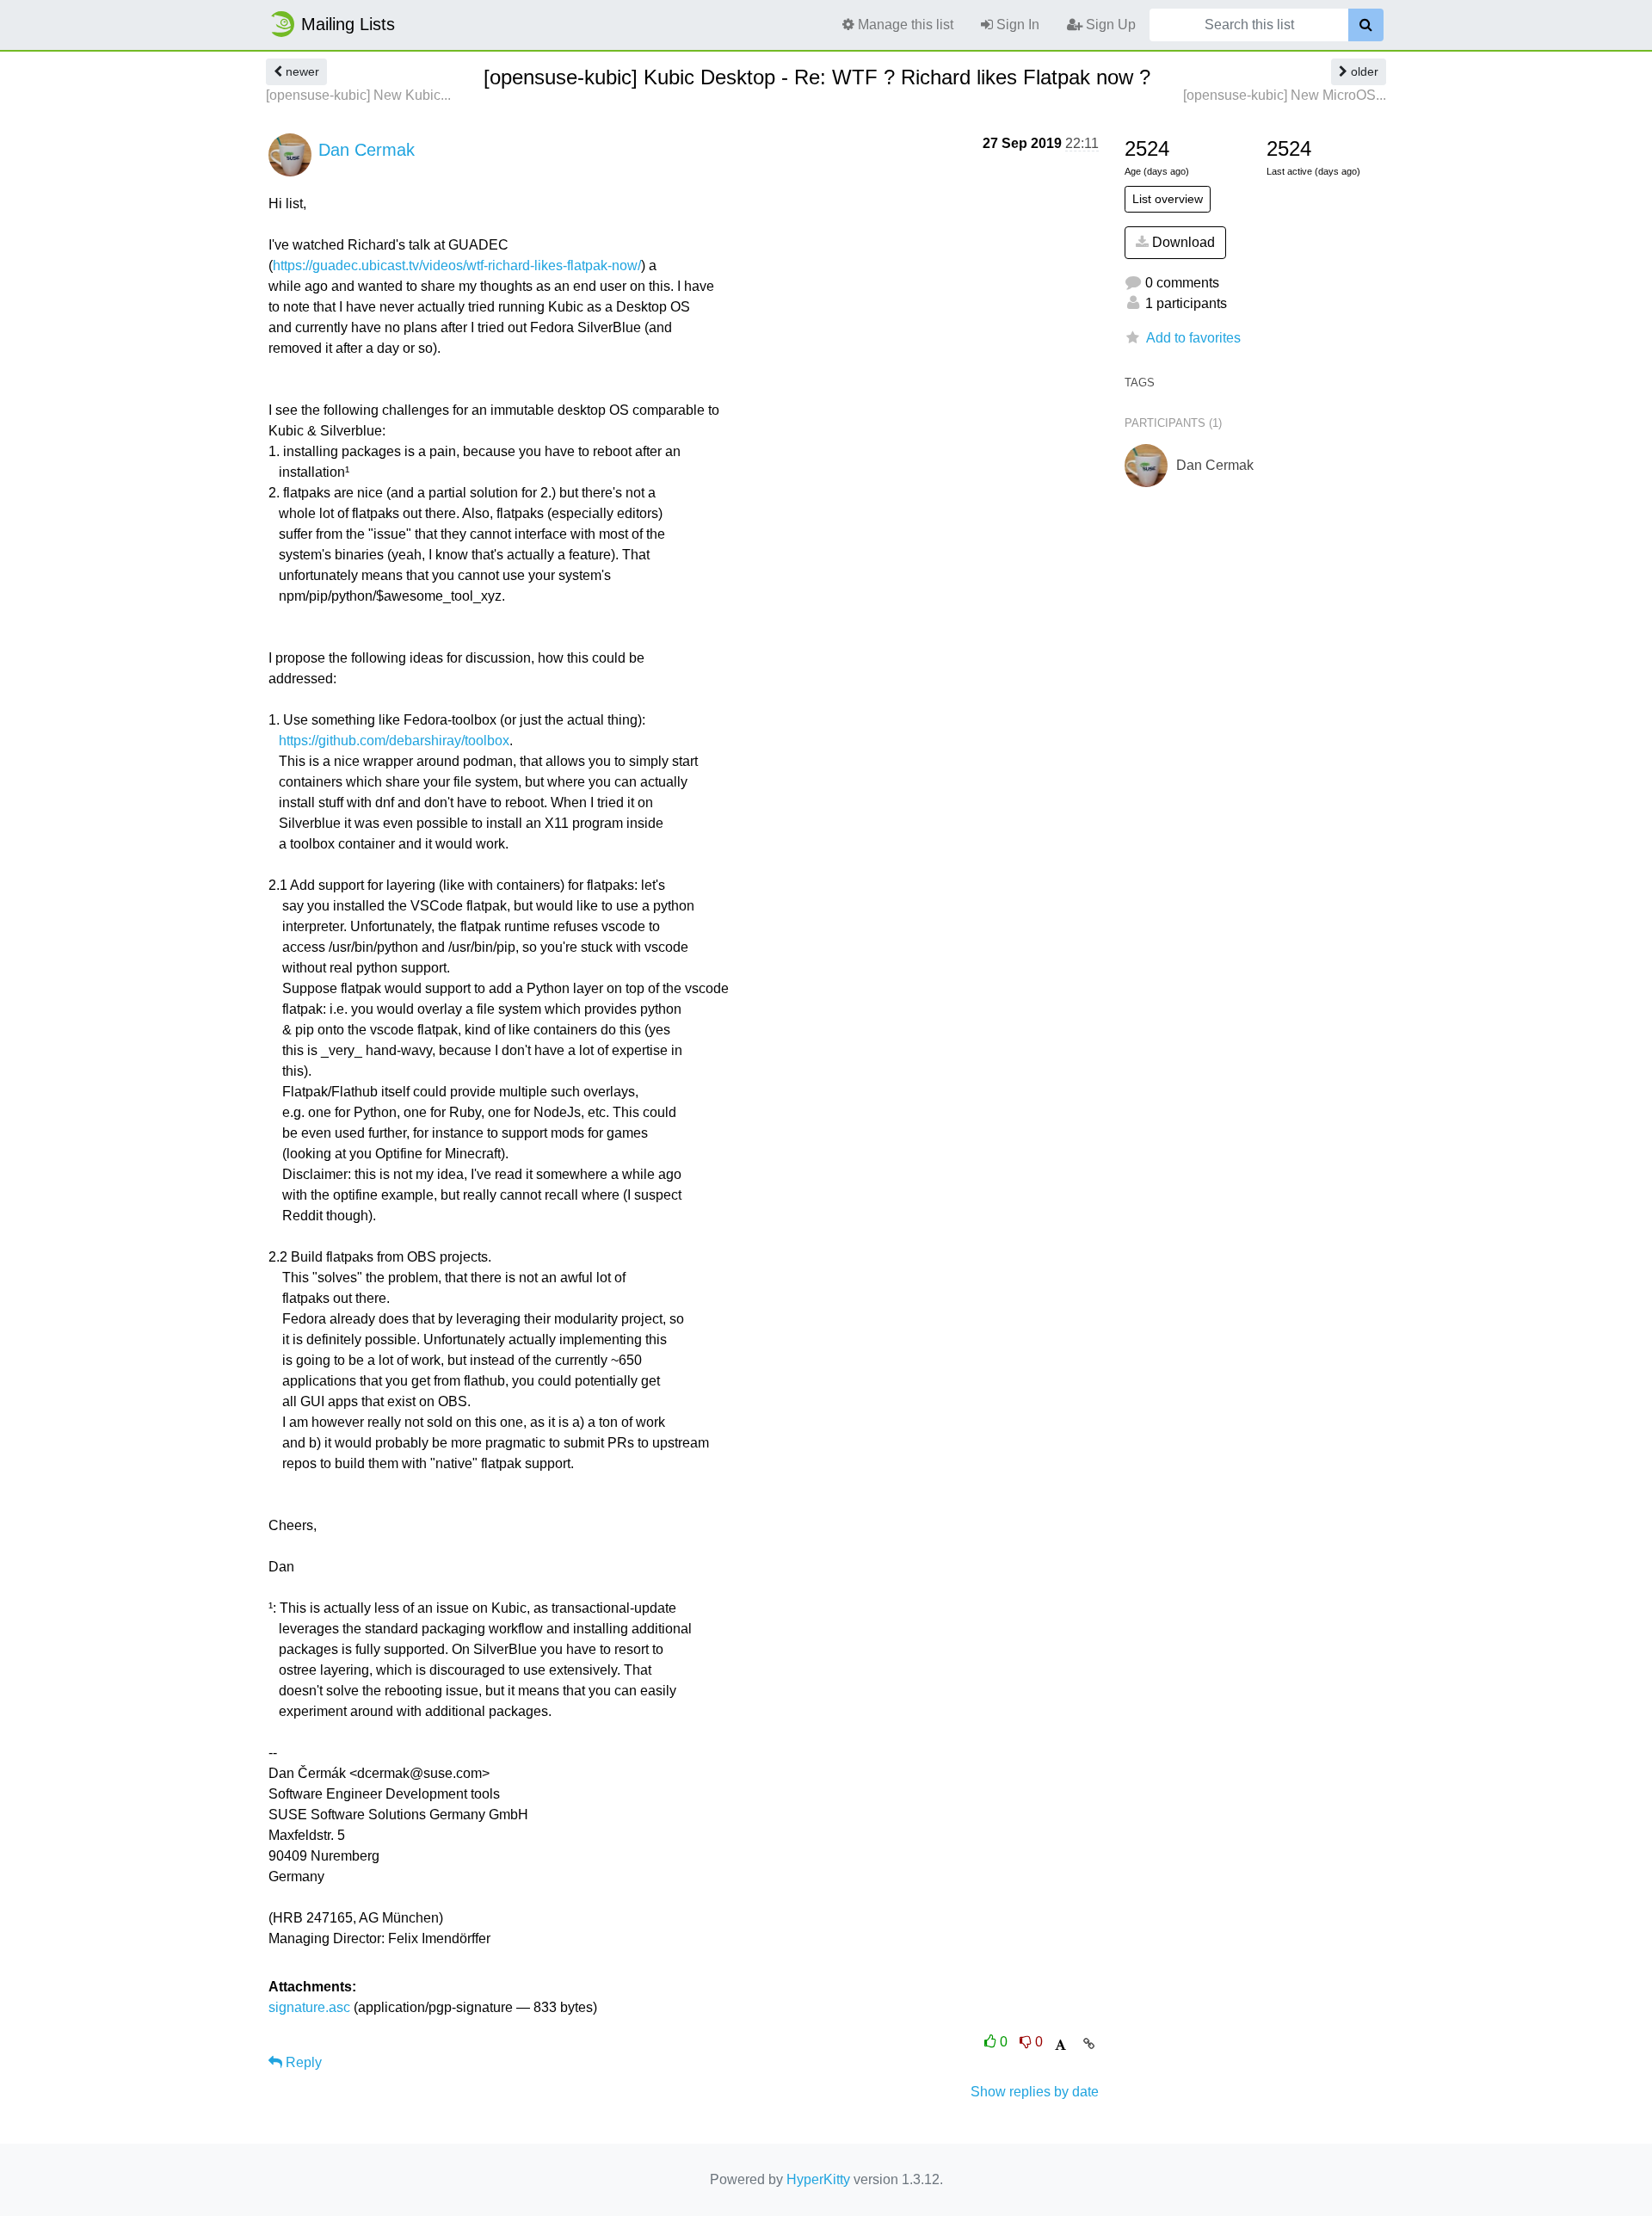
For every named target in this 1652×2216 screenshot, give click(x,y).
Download (1182, 242)
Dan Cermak (367, 150)
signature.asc (309, 2007)
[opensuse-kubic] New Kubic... (358, 95)
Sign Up (1109, 25)
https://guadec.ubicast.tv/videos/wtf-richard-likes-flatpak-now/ (457, 265)
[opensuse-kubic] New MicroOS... (1285, 95)
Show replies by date (1035, 2092)
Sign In (1016, 25)
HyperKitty (818, 2179)
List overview (1168, 199)
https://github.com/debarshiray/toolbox (394, 741)
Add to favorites (1193, 338)
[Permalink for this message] (1089, 2044)
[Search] (1366, 25)
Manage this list (904, 25)
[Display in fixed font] (1060, 2045)
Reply (302, 2062)
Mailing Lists (348, 24)
